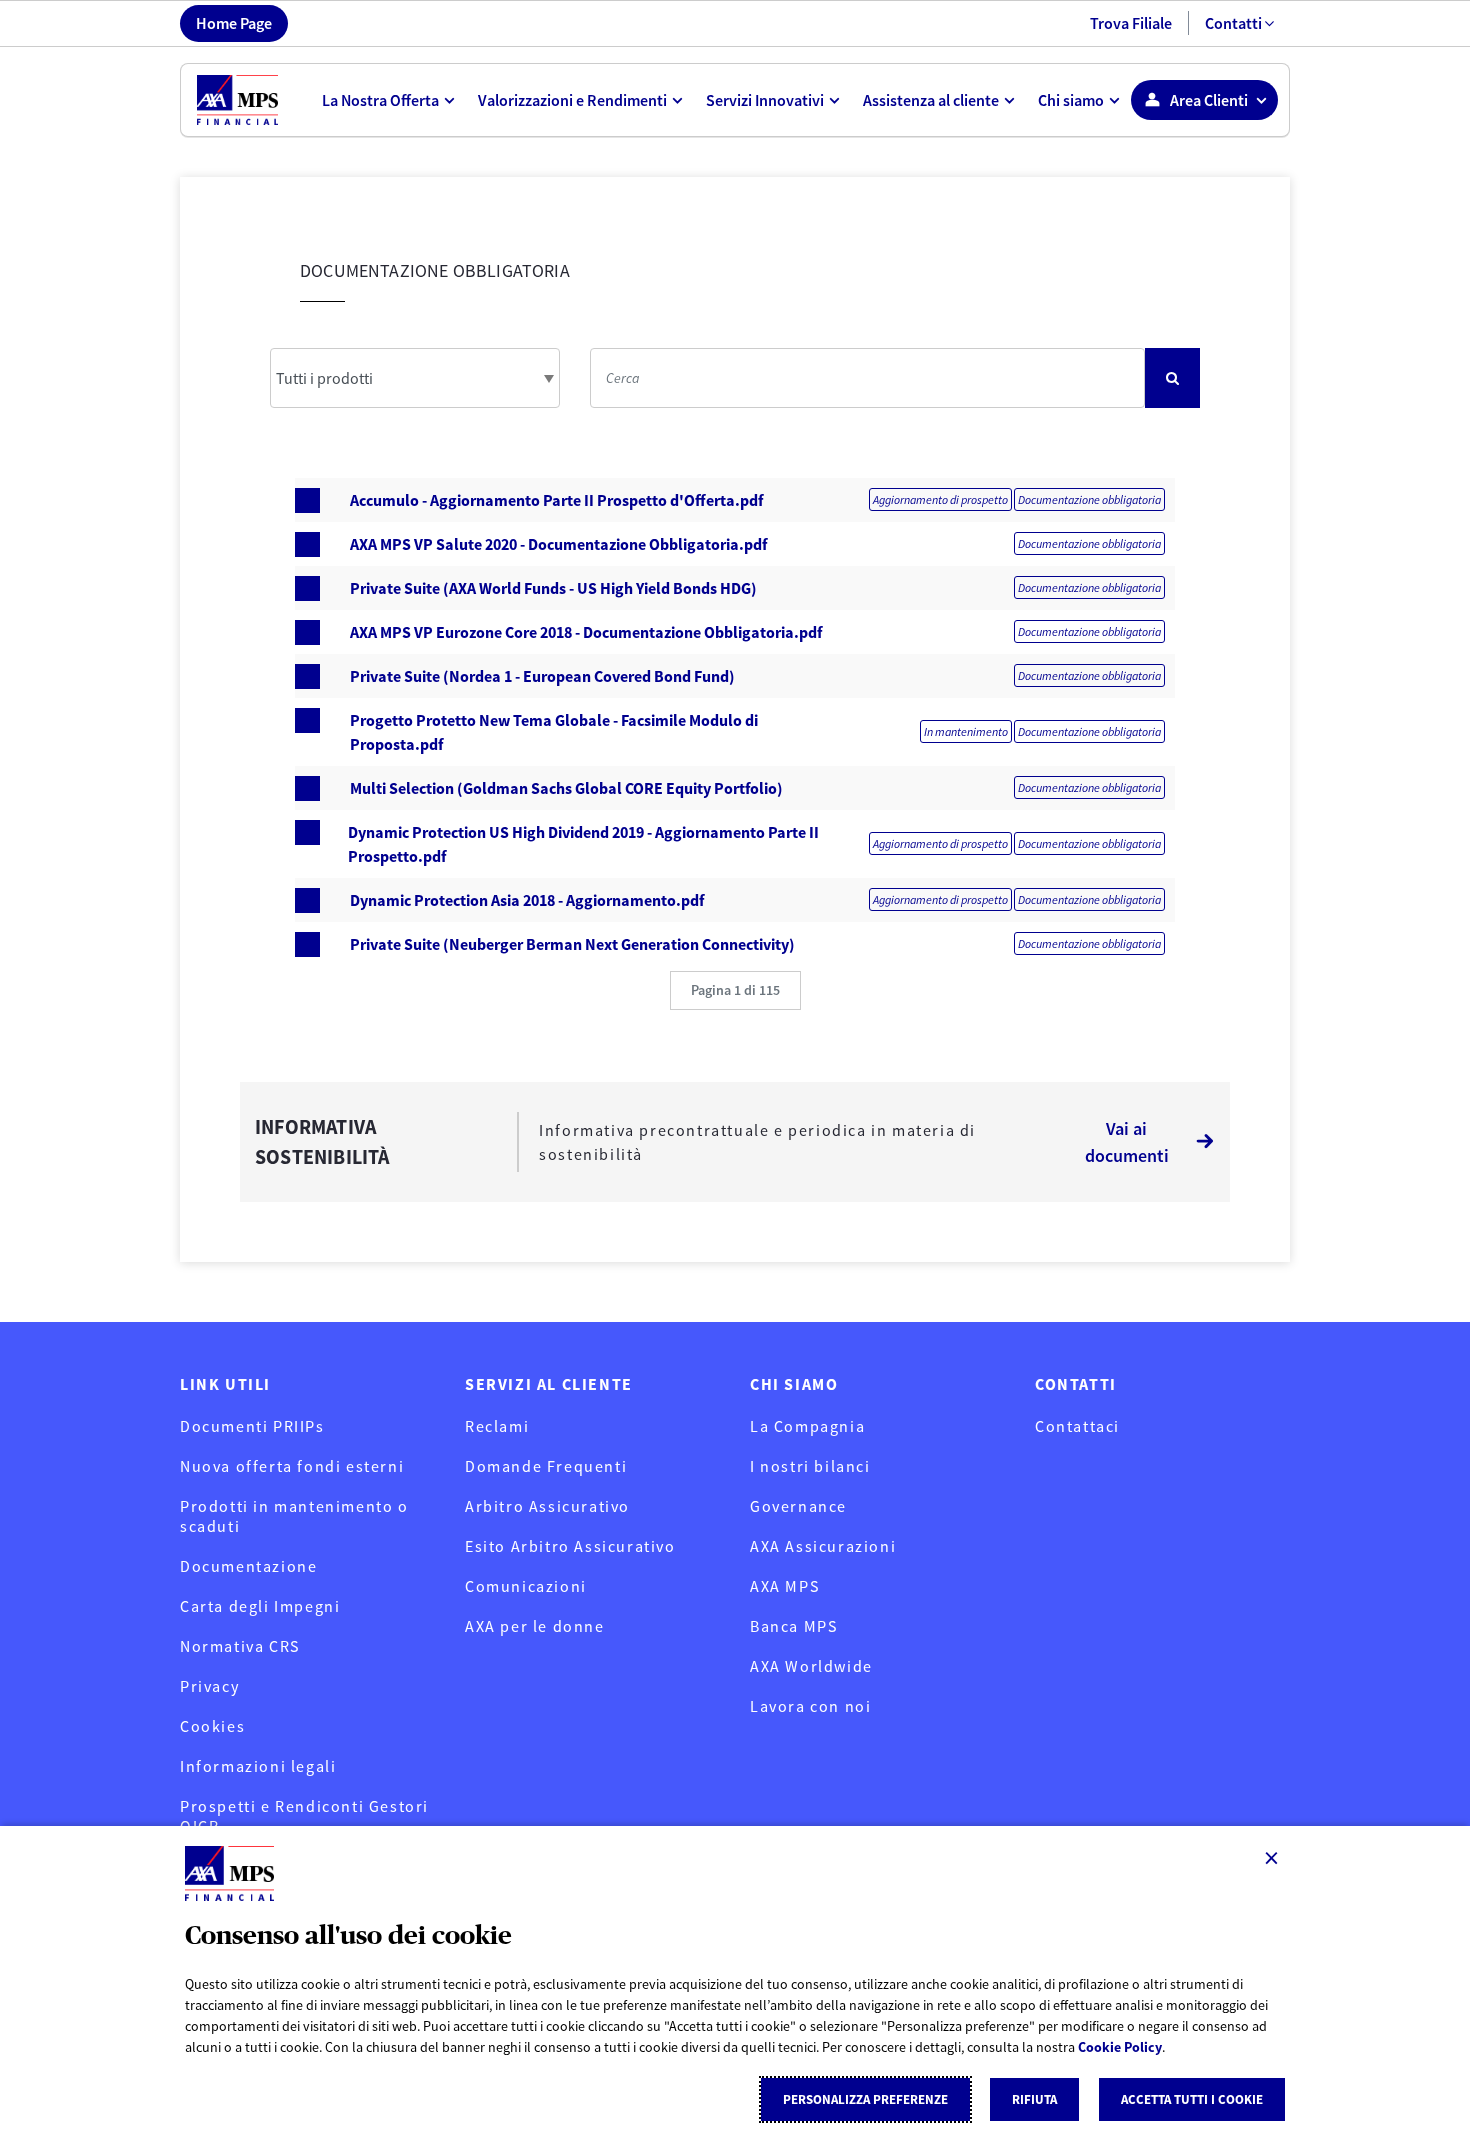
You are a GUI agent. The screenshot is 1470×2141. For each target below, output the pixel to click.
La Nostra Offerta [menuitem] (380, 100)
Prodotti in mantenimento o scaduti (294, 1516)
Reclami (497, 1426)
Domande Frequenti (546, 1466)
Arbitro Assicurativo (547, 1506)
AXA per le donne (535, 1626)
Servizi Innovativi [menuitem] (765, 100)
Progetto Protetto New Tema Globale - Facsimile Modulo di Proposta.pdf (554, 732)
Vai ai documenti (1127, 1142)
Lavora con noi (810, 1706)
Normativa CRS (240, 1646)
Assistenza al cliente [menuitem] (931, 100)
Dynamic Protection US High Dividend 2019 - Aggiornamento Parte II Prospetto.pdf (583, 844)
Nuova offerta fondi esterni (292, 1466)
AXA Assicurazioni (823, 1546)
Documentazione (248, 1566)
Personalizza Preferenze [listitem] (865, 2099)
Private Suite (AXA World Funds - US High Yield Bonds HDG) (553, 588)
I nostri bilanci (810, 1466)
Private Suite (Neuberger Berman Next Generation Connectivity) (572, 944)
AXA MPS (784, 1586)
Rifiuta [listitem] (1034, 2099)
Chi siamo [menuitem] (1071, 100)
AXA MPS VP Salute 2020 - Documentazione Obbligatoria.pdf (558, 544)
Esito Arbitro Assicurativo (570, 1546)
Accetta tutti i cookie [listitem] (1192, 2099)
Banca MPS (793, 1626)
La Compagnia (807, 1426)
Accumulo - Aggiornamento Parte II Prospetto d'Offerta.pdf (556, 500)
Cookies (212, 1726)
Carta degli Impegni (260, 1606)
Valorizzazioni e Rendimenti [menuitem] (572, 100)
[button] (735, 990)
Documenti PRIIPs (252, 1426)
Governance (798, 1506)
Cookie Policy (1120, 2047)
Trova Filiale (1131, 23)
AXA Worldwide (811, 1666)
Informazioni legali (258, 1766)
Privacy (209, 1686)
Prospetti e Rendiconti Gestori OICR (304, 1816)
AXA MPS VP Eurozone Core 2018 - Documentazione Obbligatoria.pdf (586, 632)
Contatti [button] (1233, 23)
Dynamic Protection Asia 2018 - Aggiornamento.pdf (527, 900)
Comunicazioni (526, 1586)
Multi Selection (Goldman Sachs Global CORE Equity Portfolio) (566, 788)
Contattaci (1077, 1426)
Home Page (234, 23)
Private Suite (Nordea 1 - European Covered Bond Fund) (542, 676)
